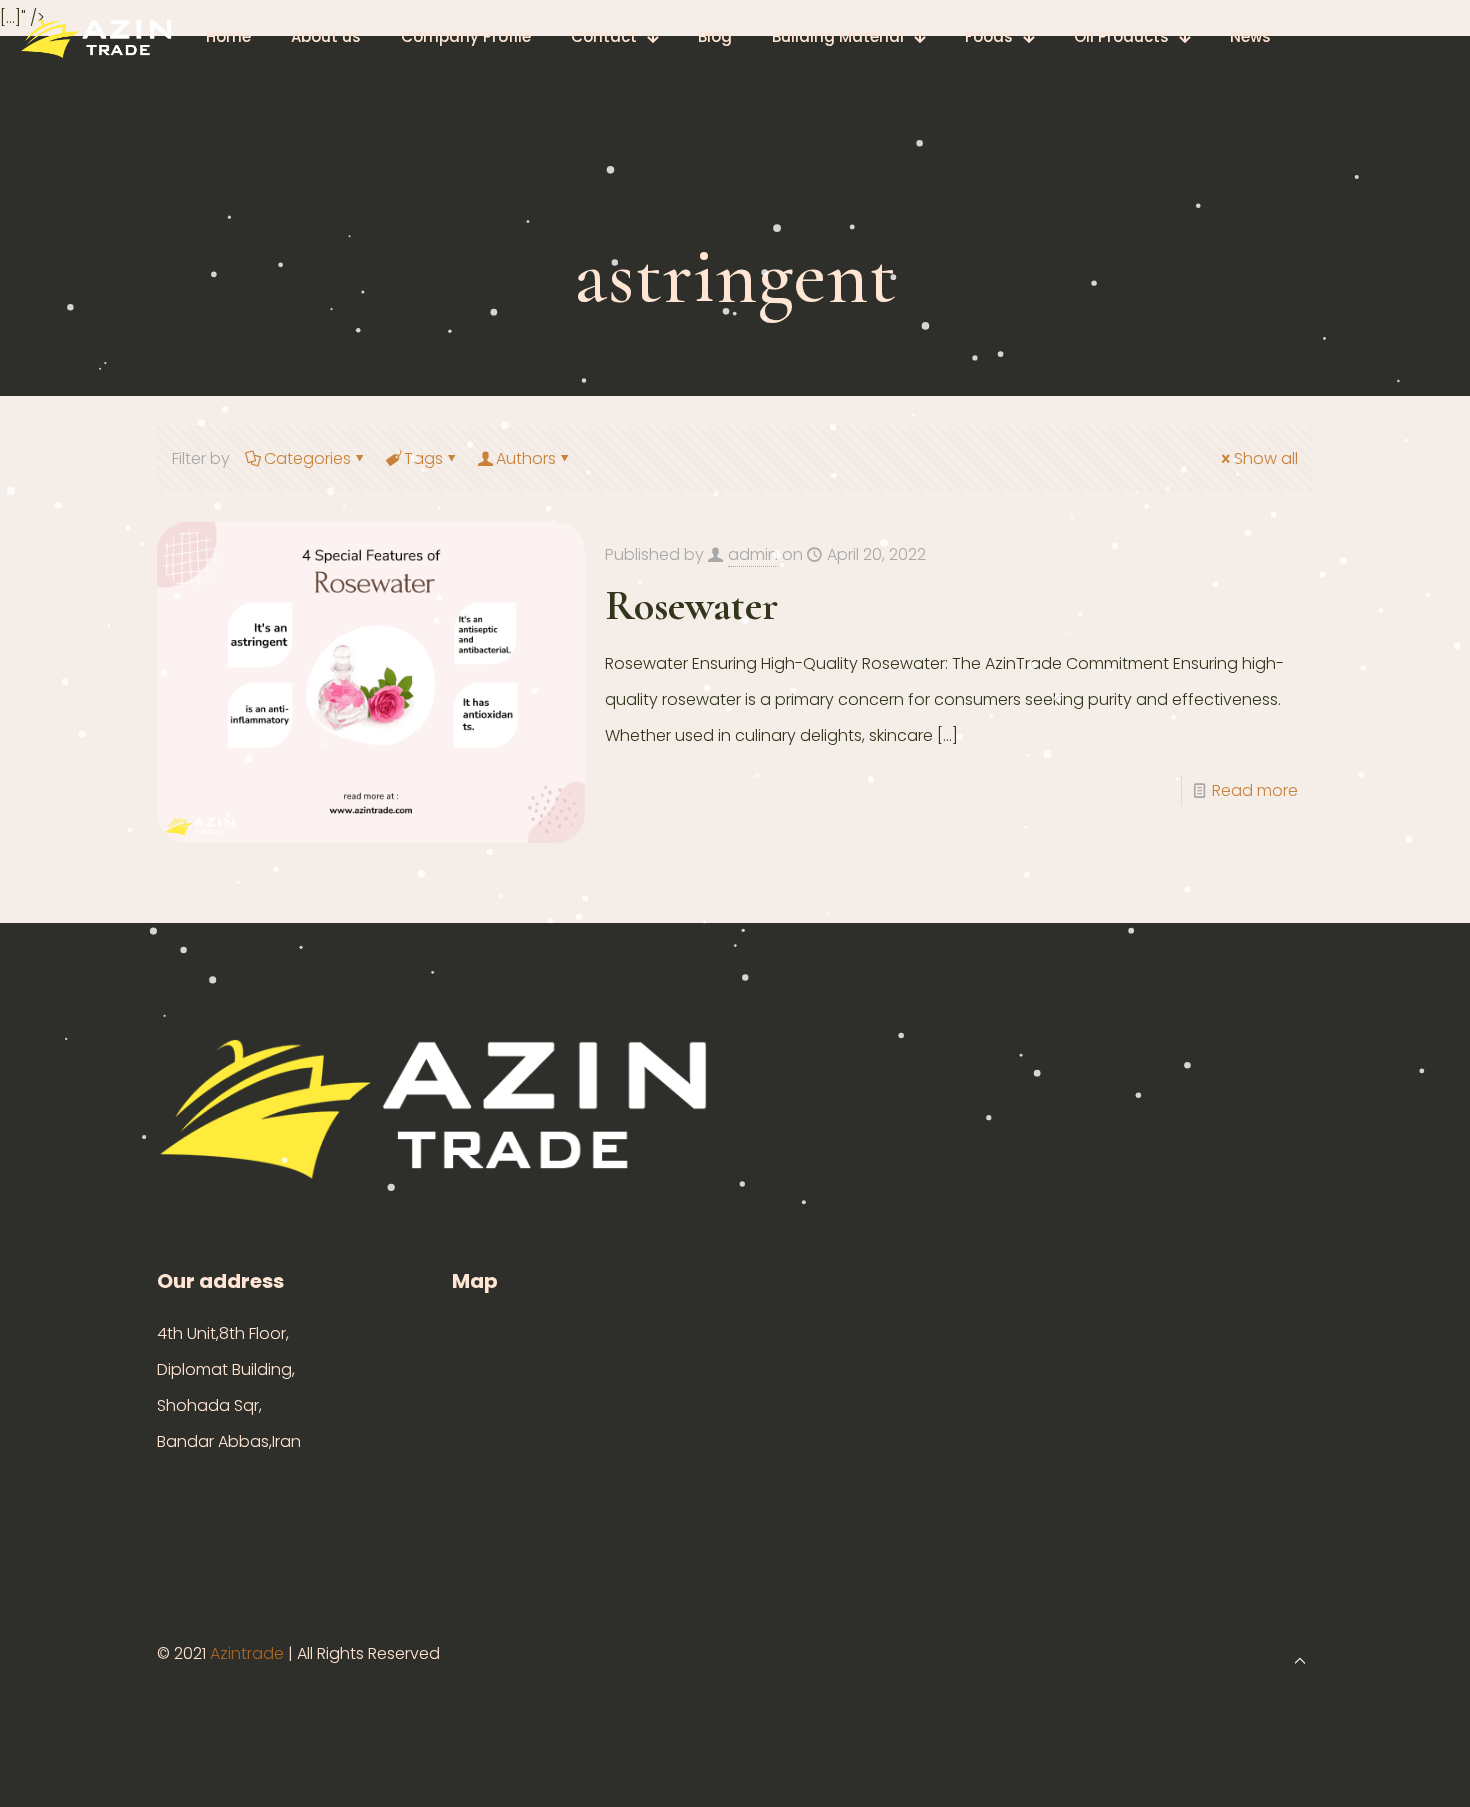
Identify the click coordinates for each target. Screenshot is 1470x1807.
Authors (526, 458)
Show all (1266, 458)
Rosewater (691, 605)
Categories (307, 458)
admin (753, 554)
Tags (423, 458)
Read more (1255, 790)
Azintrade (249, 1653)
